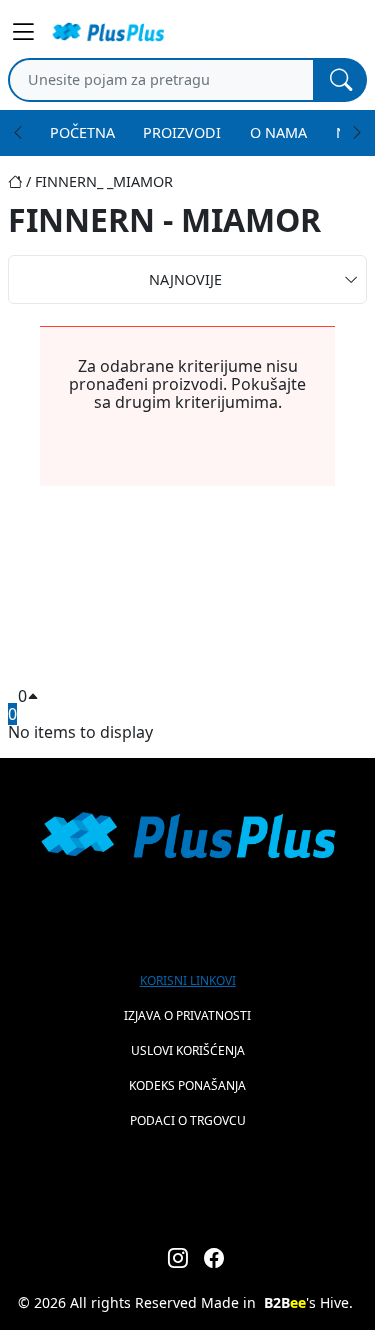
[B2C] (108, 32)
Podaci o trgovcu (188, 1120)
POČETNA (82, 132)
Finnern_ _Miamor (104, 181)
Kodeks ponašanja (187, 1085)
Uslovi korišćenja (188, 1050)
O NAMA (278, 132)
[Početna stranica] (21, 181)
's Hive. (308, 1302)
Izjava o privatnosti (187, 1015)
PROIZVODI (182, 132)
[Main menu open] (24, 32)
